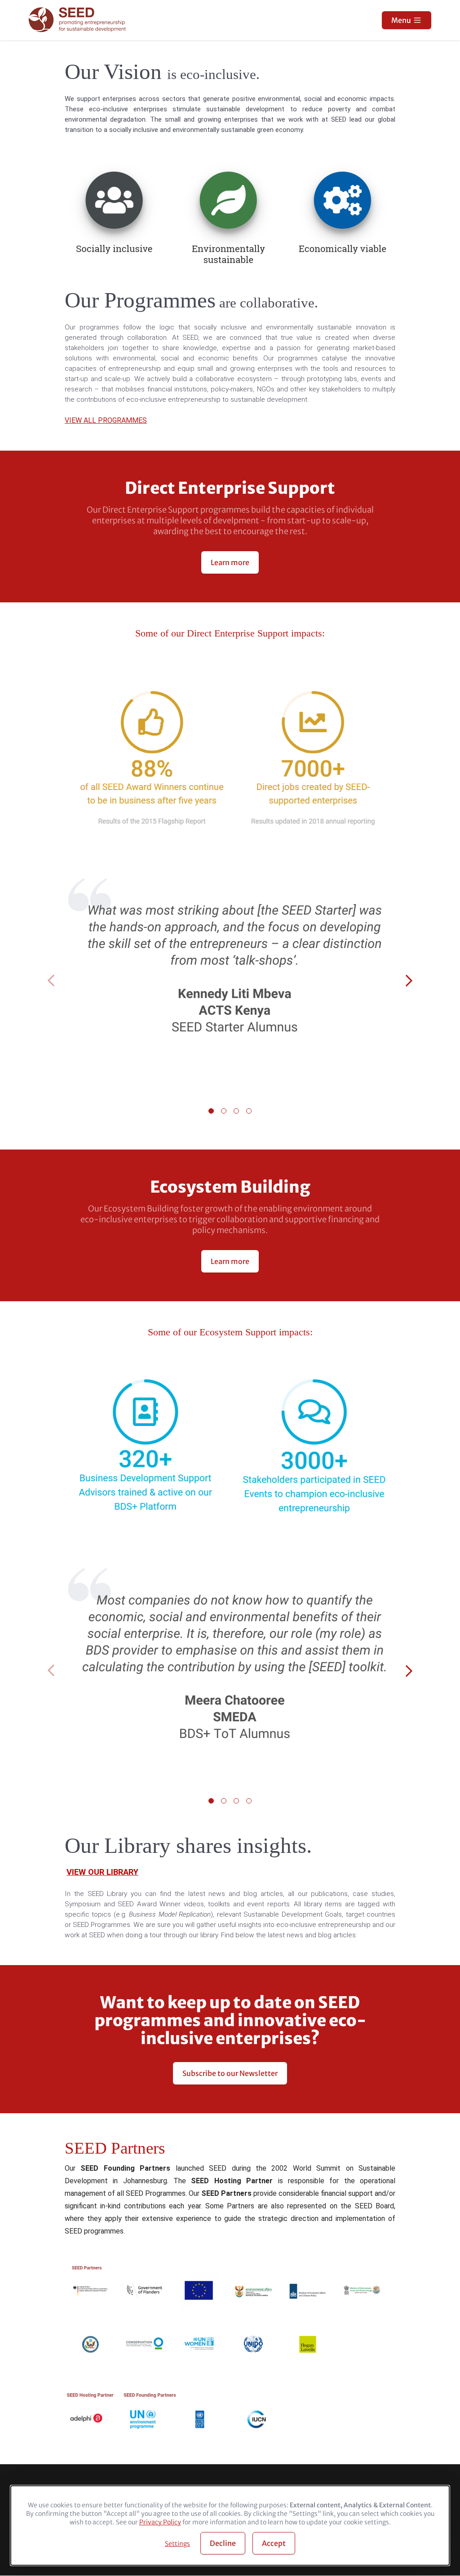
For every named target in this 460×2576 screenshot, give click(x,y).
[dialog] (230, 2526)
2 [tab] (224, 1111)
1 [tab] (211, 1111)
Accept (274, 2543)
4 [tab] (249, 1111)
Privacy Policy (160, 2522)
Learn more (230, 562)
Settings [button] (177, 2544)
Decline (223, 2543)
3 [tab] (236, 1111)
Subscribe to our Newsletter (230, 2073)
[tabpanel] (230, 982)
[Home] (78, 20)
